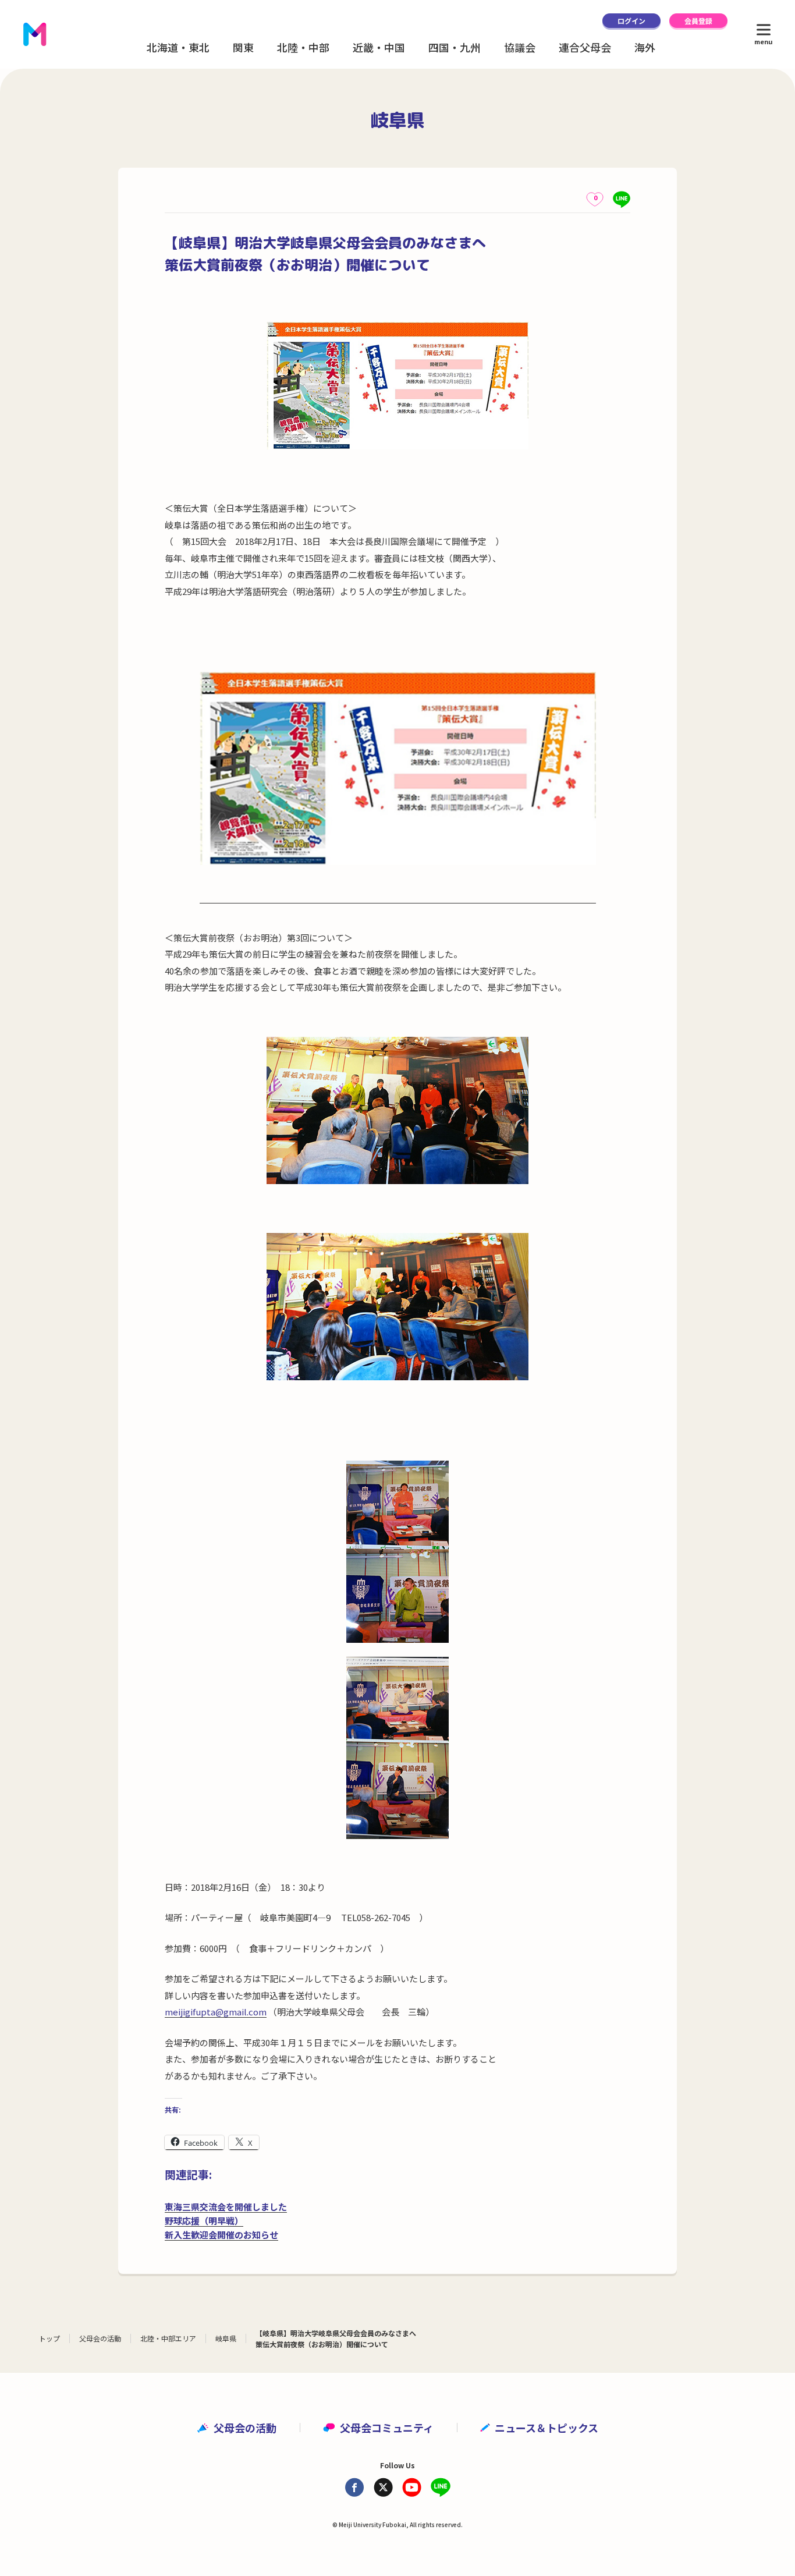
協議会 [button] (520, 47)
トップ (49, 2338)
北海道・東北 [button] (178, 47)
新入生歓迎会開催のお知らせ (221, 2235)
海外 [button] (645, 47)
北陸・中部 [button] (303, 47)
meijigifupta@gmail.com (216, 2012)
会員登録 (698, 21)
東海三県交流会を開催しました (226, 2207)
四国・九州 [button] (455, 47)
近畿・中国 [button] (379, 47)
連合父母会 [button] (585, 47)
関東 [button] (243, 47)
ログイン (631, 21)
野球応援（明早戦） (204, 2221)
